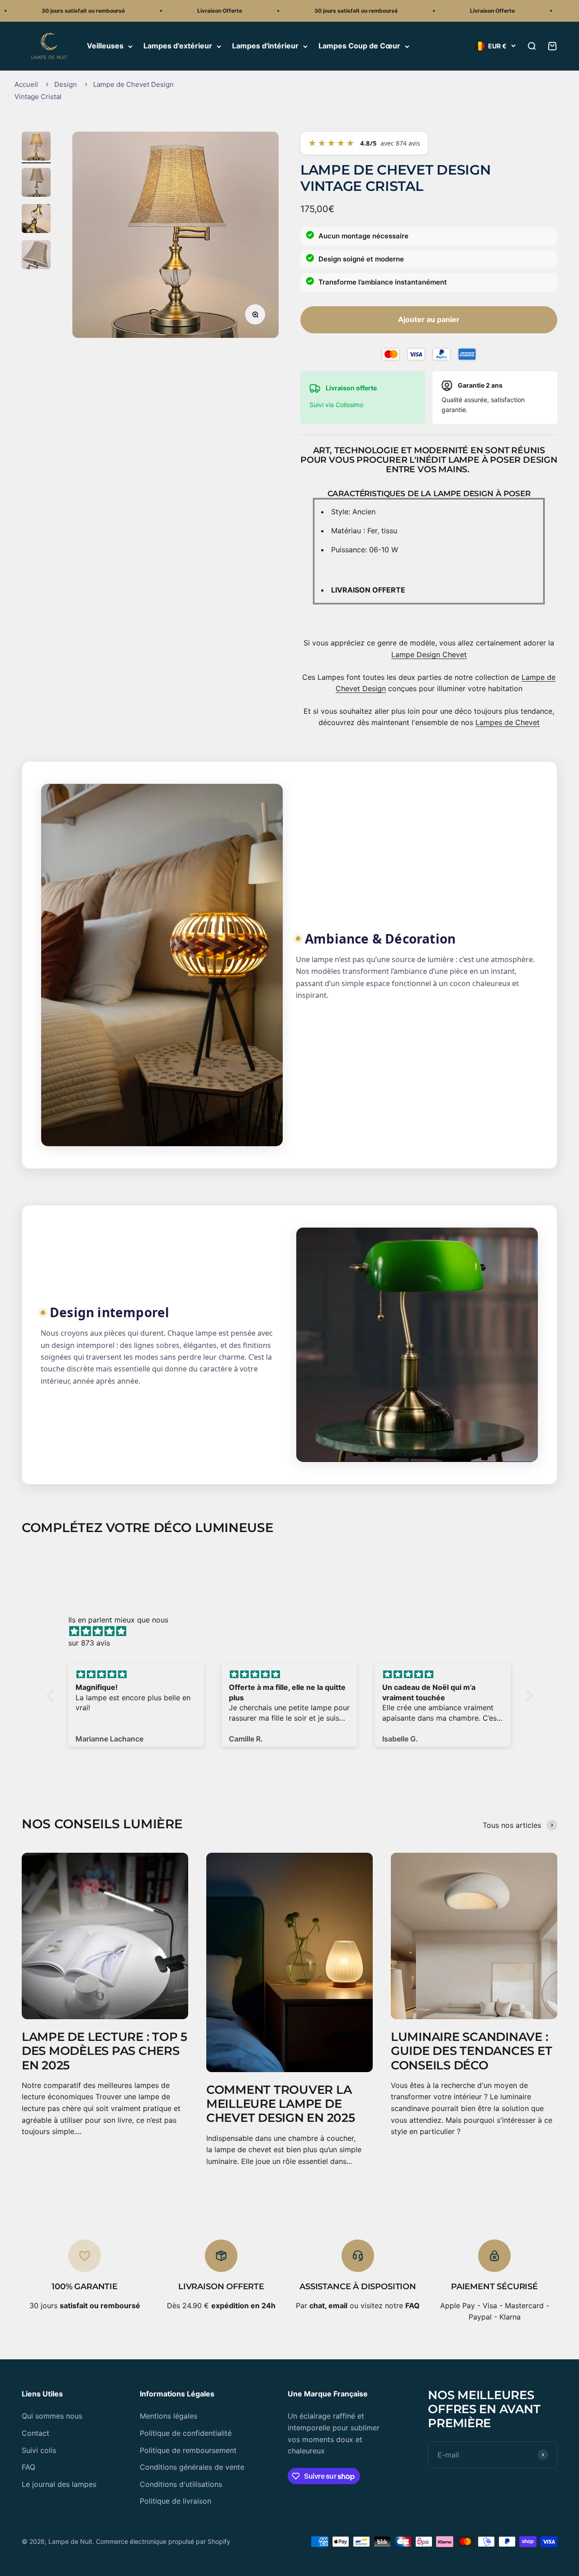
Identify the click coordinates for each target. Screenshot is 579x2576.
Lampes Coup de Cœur (359, 46)
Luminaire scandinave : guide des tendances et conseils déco (471, 2051)
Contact (36, 2433)
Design (66, 84)
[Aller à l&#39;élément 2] (36, 184)
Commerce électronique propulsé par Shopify (163, 2541)
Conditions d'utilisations (181, 2484)
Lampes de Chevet (508, 722)
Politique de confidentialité (186, 2433)
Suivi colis (39, 2450)
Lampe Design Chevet (429, 655)
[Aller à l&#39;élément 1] (36, 147)
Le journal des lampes (59, 2484)
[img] (294, 1632)
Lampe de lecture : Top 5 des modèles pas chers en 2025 (104, 2051)
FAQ (28, 2467)
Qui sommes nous (52, 2416)
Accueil (26, 84)
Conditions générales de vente (192, 2467)
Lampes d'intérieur (265, 46)
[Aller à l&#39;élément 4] (36, 256)
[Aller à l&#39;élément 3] (36, 220)
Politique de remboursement (188, 2450)
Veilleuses (105, 46)
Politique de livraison (176, 2501)
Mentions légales (168, 2416)
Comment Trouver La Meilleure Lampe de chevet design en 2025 (281, 2104)
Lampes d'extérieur (178, 46)
